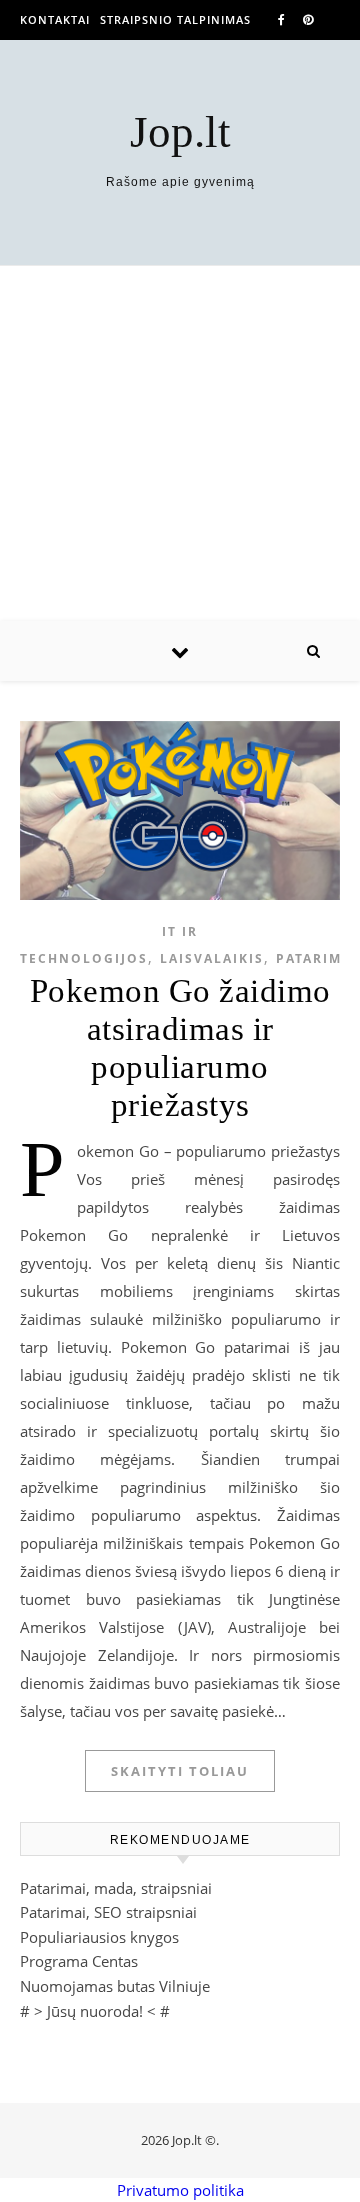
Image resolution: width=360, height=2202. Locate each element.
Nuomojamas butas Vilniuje (115, 1986)
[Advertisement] (180, 443)
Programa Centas (79, 1961)
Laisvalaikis (212, 958)
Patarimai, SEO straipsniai (108, 1912)
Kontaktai (55, 19)
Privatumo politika (180, 2190)
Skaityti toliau (180, 1771)
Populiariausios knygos (99, 1937)
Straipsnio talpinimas (175, 19)
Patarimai (317, 958)
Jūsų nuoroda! (95, 2011)
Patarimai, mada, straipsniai (116, 1888)
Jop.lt (180, 132)
